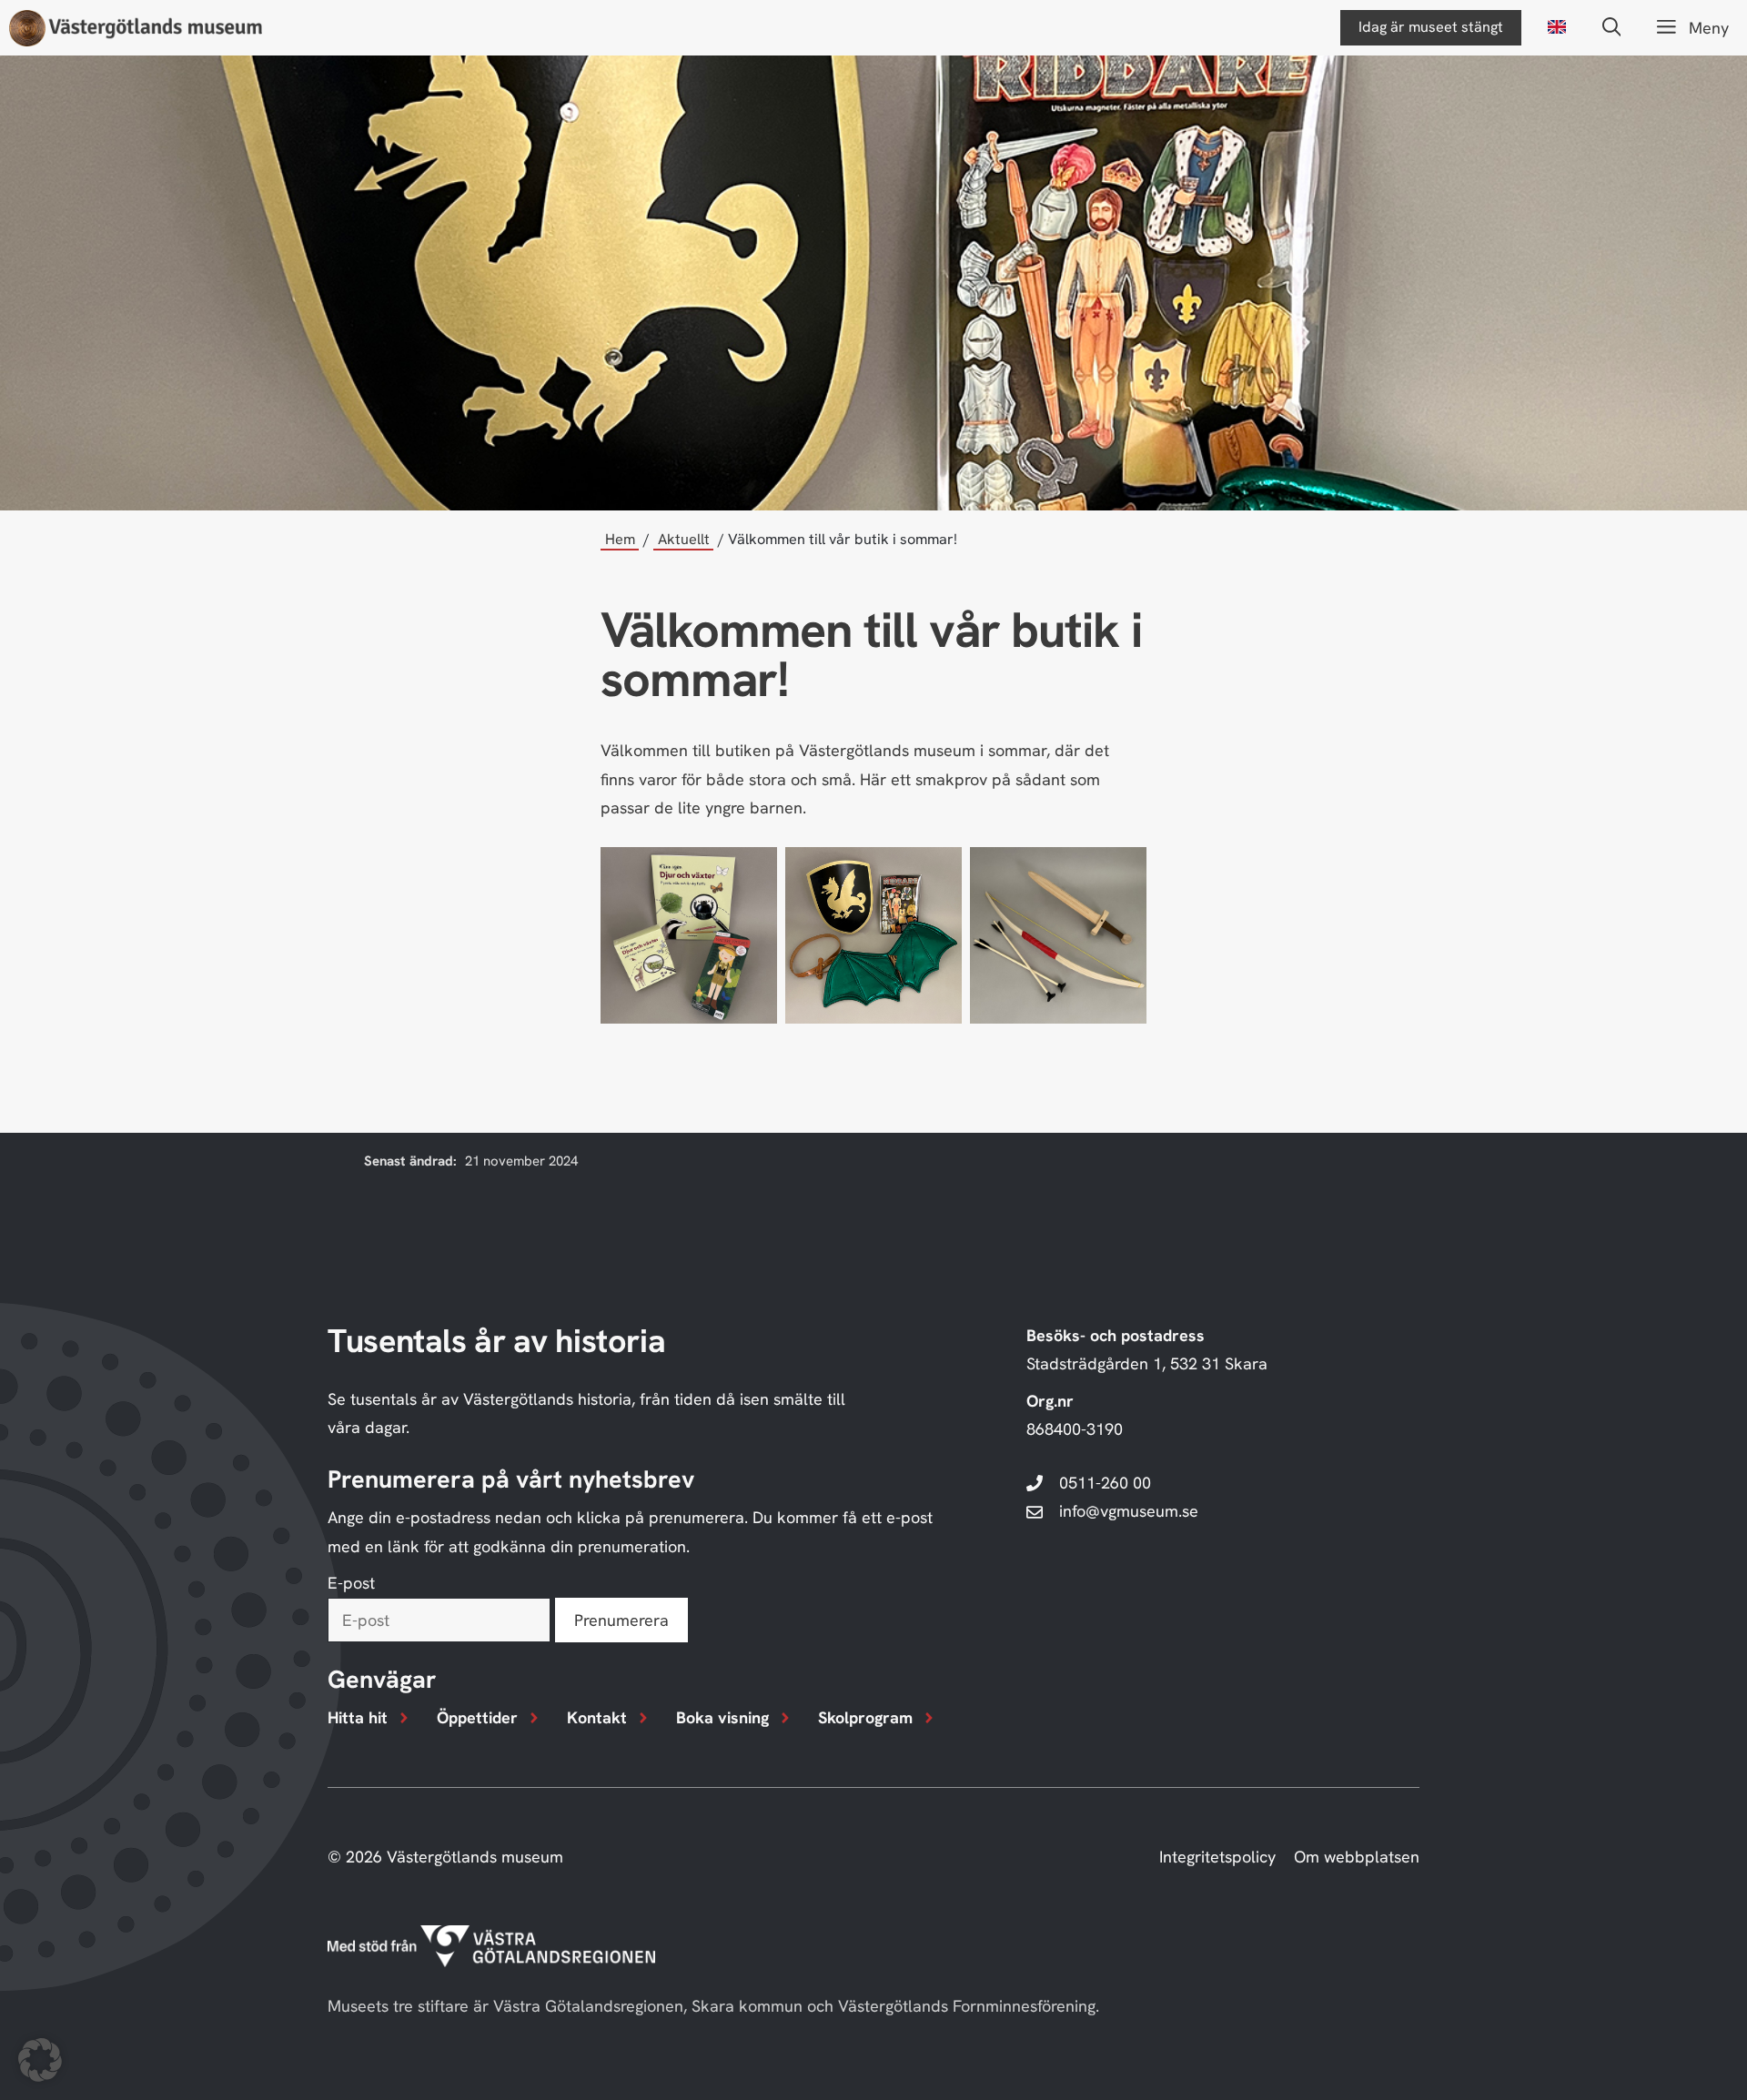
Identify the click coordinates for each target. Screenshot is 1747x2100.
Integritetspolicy (1217, 1857)
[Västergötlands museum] (136, 28)
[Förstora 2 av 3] (938, 871)
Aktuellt (684, 539)
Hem (620, 539)
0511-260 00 (1105, 1483)
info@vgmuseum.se (1129, 1511)
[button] (1612, 28)
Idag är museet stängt (1431, 27)
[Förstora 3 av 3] (1123, 871)
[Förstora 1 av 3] (753, 871)
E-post (351, 1583)
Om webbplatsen (1357, 1857)
